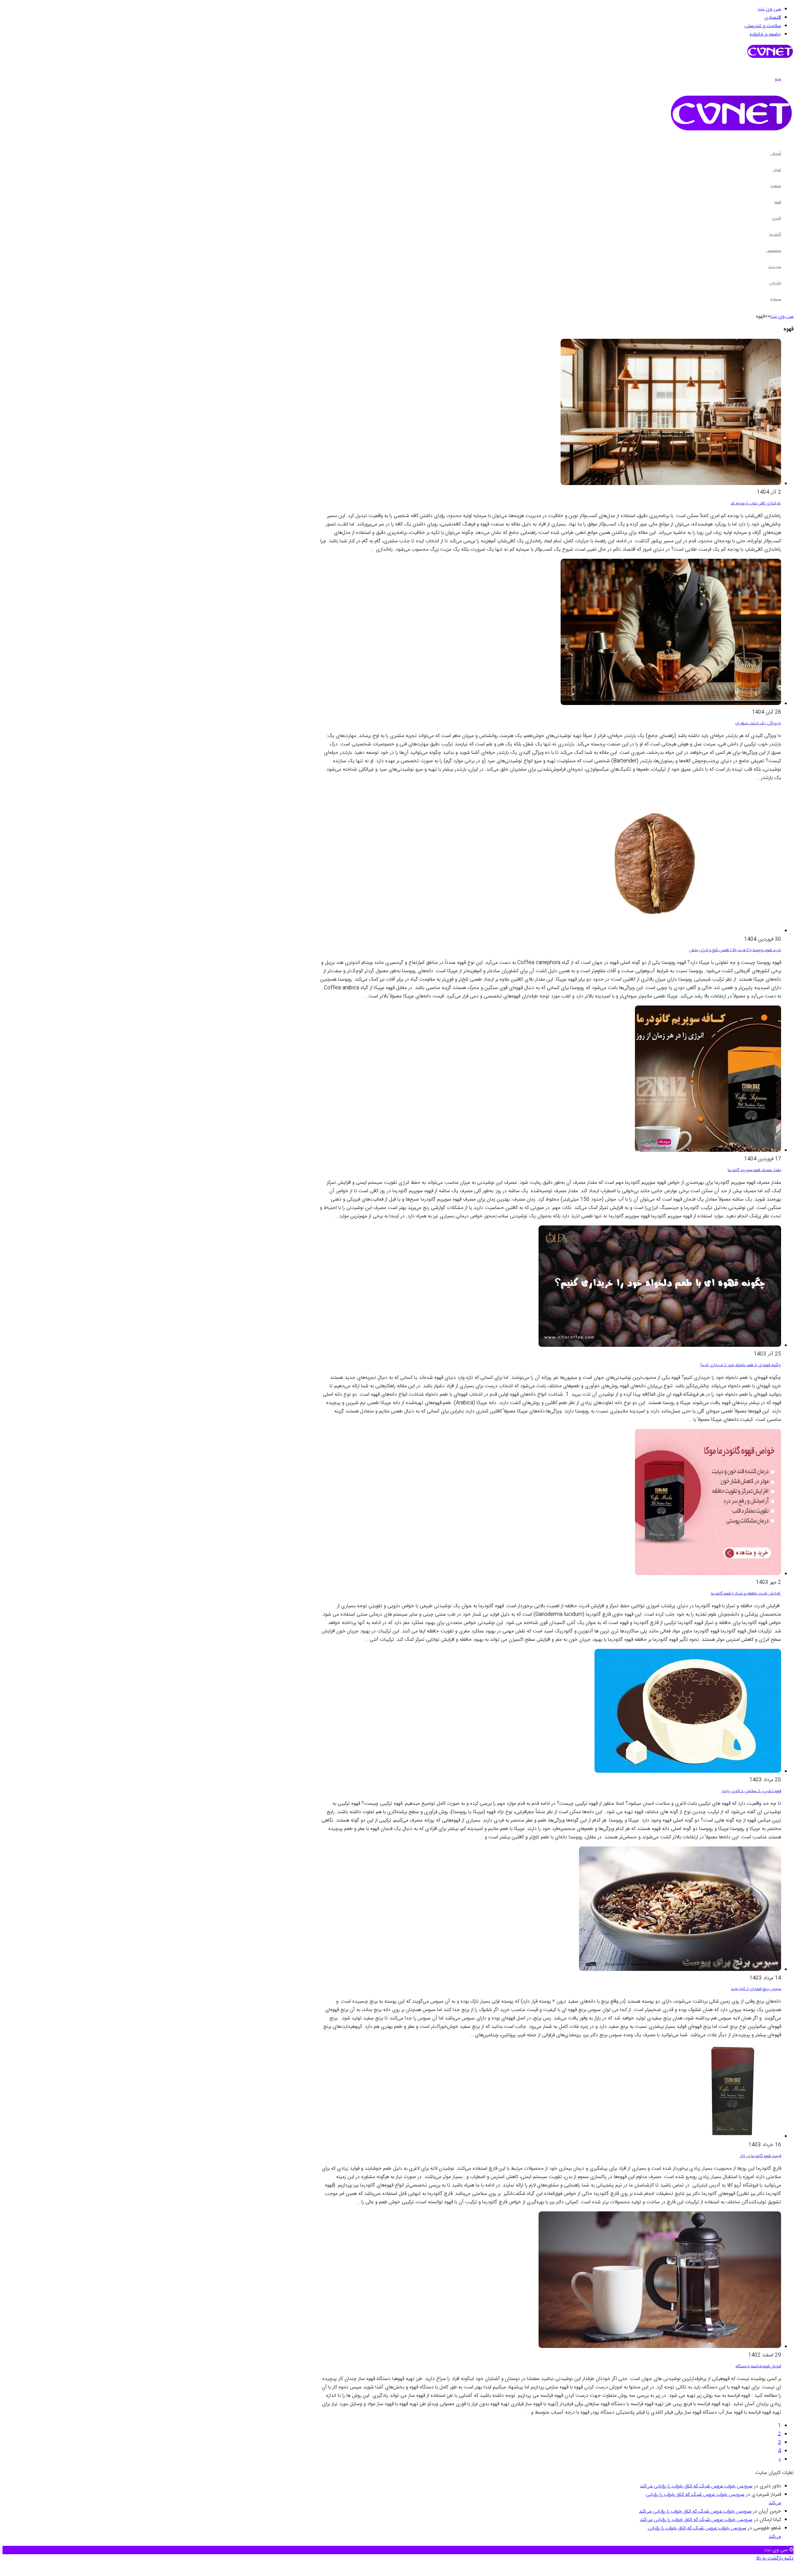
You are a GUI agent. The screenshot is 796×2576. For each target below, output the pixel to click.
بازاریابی (775, 283)
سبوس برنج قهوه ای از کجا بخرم (756, 1989)
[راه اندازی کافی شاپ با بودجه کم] (671, 484)
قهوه (778, 202)
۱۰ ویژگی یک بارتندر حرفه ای (758, 723)
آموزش (776, 154)
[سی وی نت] (770, 58)
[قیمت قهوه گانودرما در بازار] (734, 2137)
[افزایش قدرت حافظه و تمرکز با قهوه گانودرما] (708, 1574)
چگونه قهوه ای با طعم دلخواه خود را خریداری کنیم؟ (741, 1365)
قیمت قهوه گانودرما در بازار (761, 2156)
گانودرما (775, 235)
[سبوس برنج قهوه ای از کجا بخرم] (680, 1970)
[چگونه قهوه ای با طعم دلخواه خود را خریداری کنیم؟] (660, 1346)
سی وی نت (769, 9)
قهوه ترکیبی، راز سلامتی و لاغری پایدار (751, 1791)
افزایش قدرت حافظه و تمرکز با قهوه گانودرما (746, 1594)
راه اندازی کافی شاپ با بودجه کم (756, 503)
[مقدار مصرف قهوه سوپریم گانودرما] (708, 1151)
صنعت (776, 186)
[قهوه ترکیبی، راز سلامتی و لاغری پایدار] (688, 1772)
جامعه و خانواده (765, 34)
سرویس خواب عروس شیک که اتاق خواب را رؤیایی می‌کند (696, 2486)
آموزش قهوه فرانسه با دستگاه (758, 2366)
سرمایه (776, 299)
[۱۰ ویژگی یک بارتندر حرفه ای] (671, 704)
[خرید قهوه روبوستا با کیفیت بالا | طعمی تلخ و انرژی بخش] (660, 931)
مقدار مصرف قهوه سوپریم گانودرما (754, 1170)
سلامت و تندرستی (763, 26)
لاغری (777, 218)
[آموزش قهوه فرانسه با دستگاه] (660, 2347)
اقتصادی (773, 18)
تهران (777, 170)
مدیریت (775, 267)
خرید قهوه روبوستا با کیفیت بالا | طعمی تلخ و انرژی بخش (735, 950)
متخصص (774, 251)
